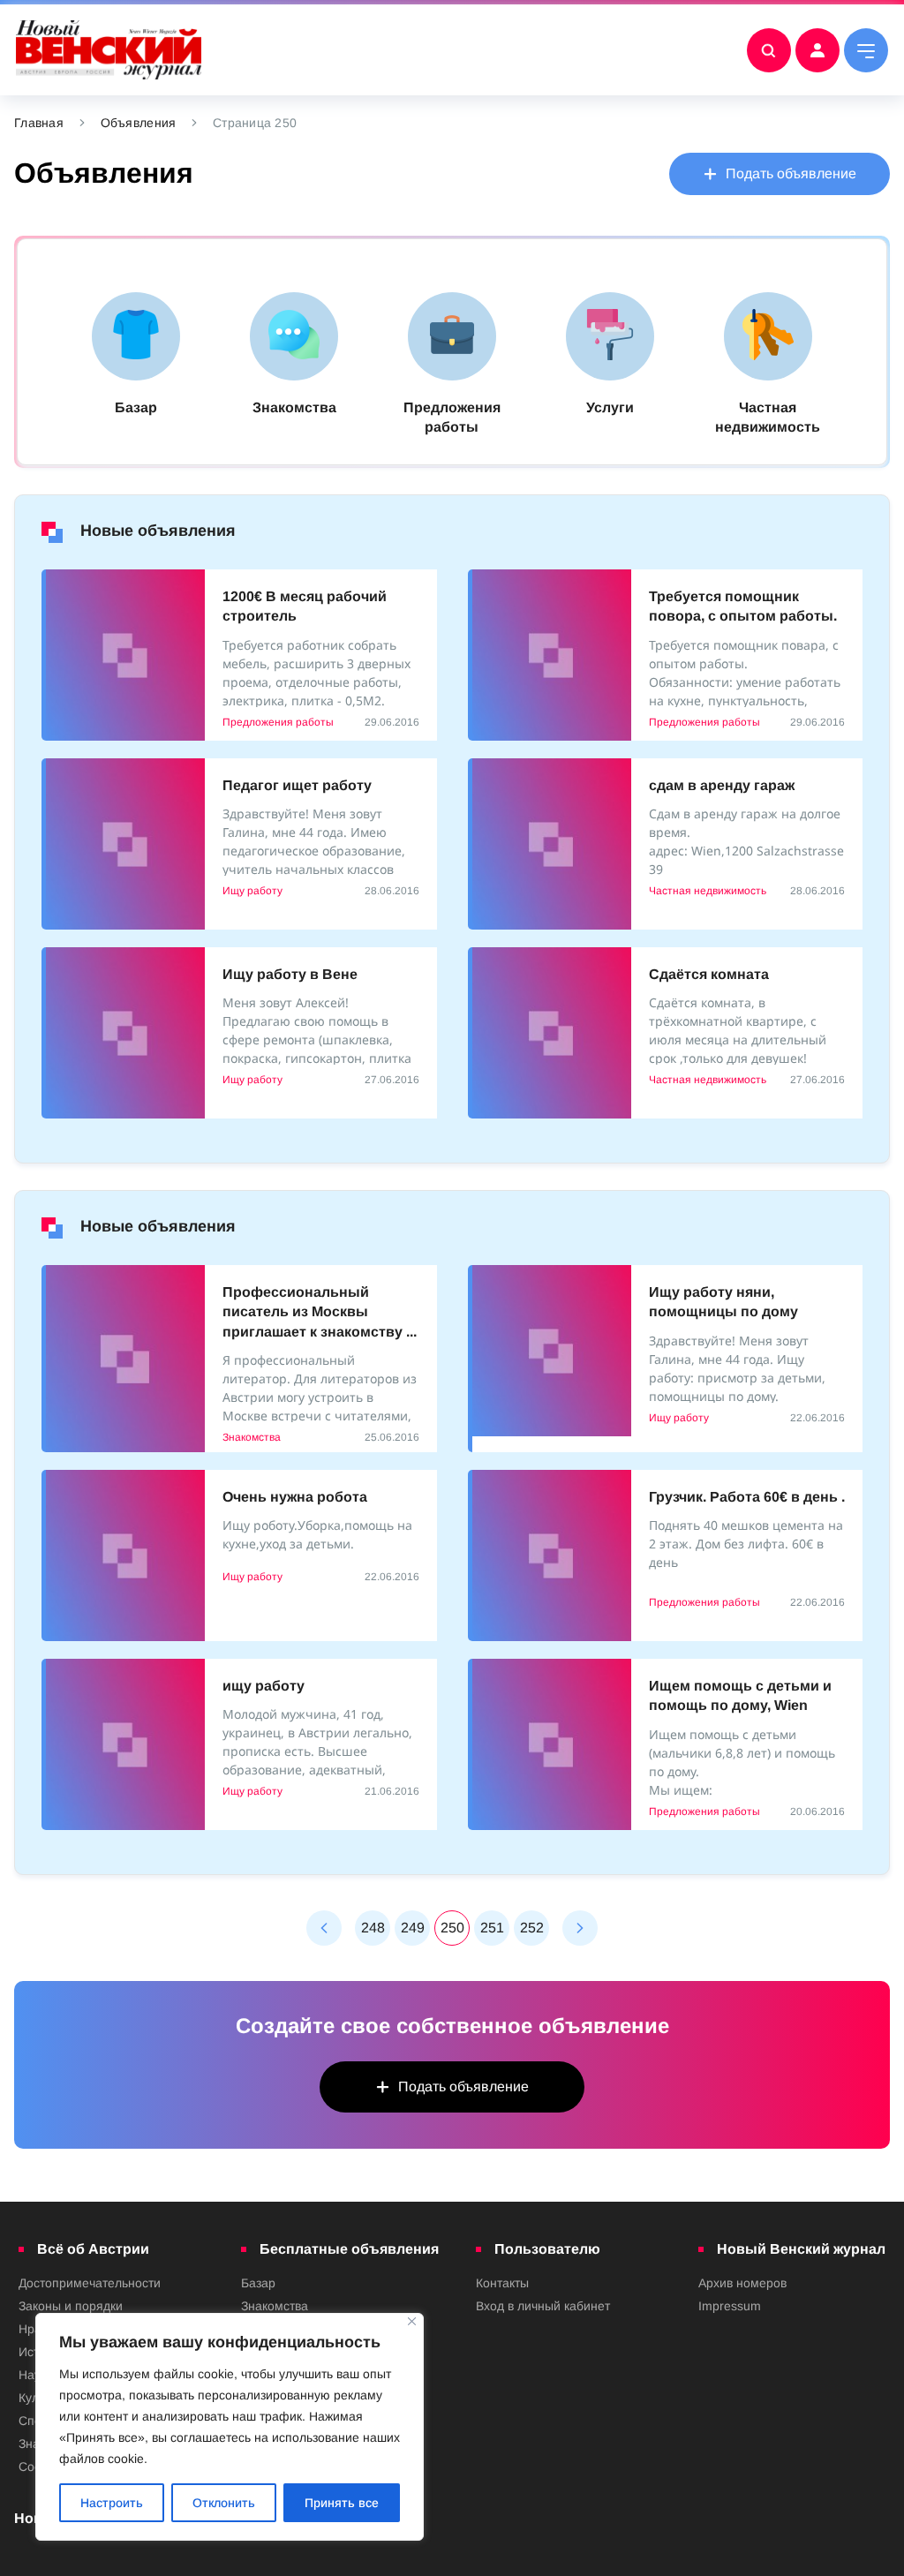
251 (492, 1928)
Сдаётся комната (709, 974)
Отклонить (224, 2503)
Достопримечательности (90, 2283)
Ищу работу (252, 891)
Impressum (730, 2306)
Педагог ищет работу (297, 785)
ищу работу (264, 1686)
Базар (258, 2283)
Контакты (502, 2283)
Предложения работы (278, 722)
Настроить (112, 2503)
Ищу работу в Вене (290, 974)
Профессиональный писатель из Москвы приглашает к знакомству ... (320, 1312)
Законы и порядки (71, 2306)
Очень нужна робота (295, 1497)
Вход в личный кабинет (543, 2306)
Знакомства (252, 1437)
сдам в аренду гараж (722, 785)
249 (413, 1928)
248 (373, 1928)
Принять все (342, 2503)
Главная (39, 123)
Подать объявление (791, 173)
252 (532, 1928)
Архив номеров (742, 2283)
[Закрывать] (412, 2321)
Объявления (139, 123)
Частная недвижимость (708, 891)
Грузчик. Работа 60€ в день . (747, 1497)
